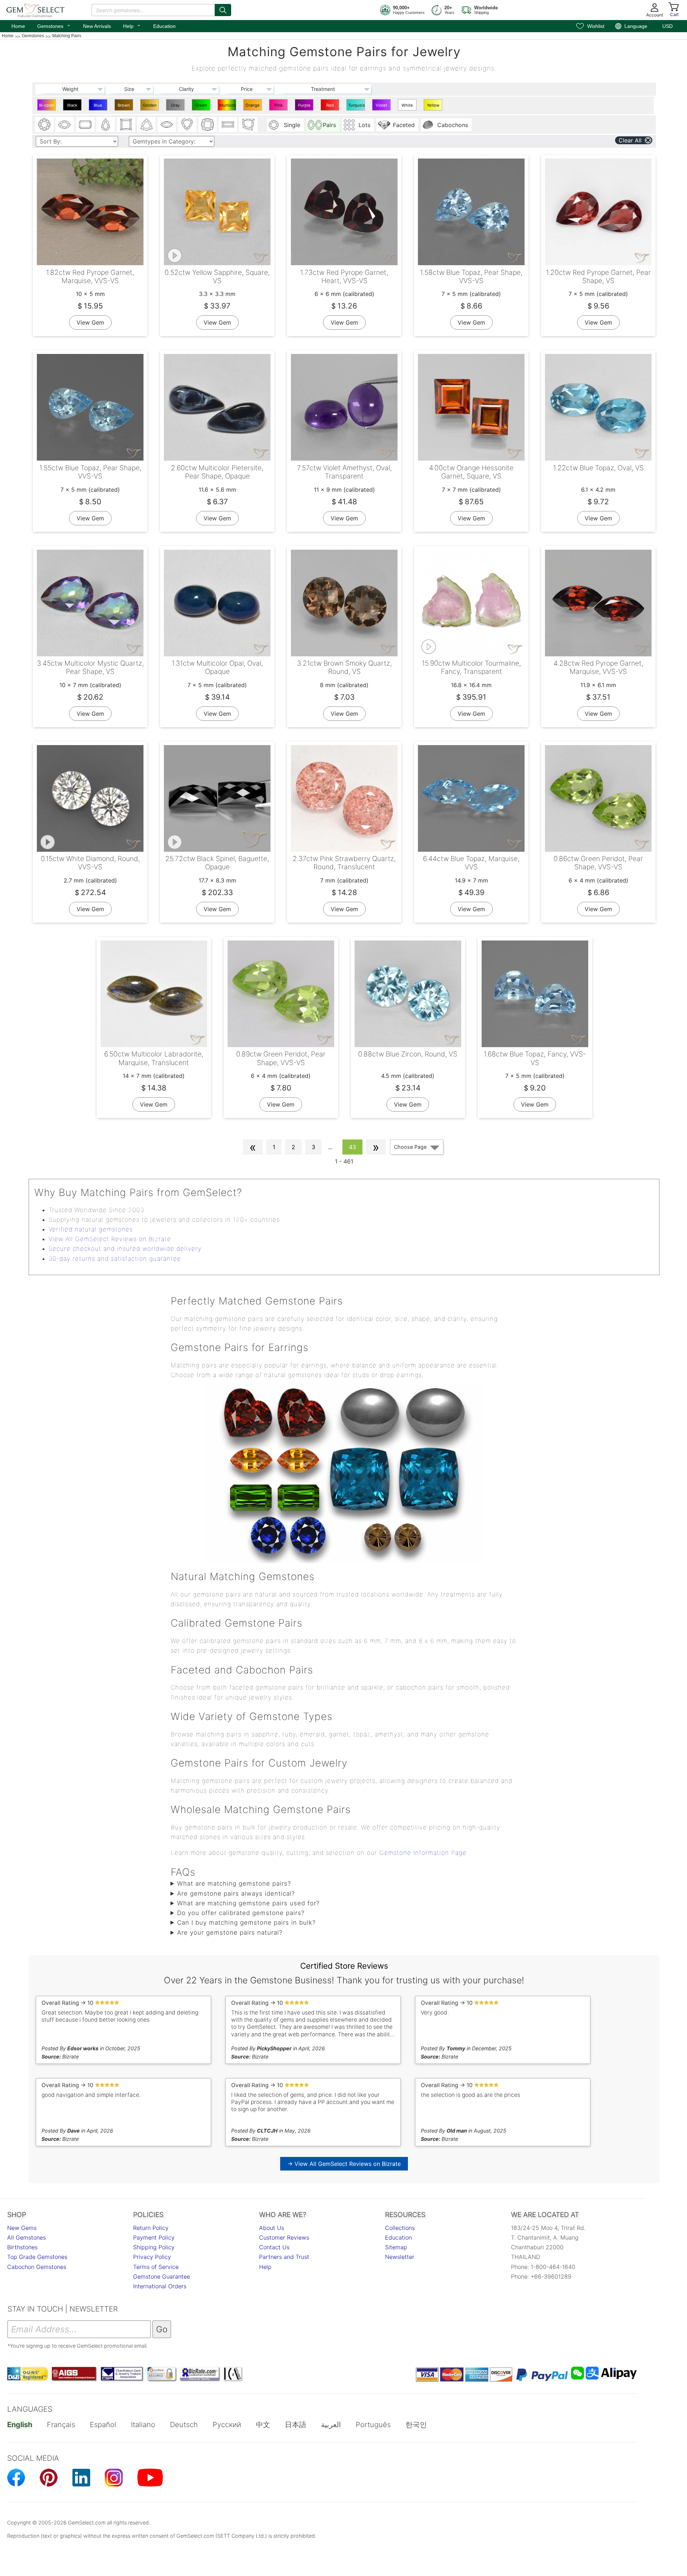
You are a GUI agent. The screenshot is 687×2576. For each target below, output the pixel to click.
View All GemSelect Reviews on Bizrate (110, 1239)
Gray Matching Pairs (176, 107)
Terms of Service (156, 2267)
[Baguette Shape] (228, 125)
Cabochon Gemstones (37, 2267)
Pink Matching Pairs (279, 107)
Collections (400, 2228)
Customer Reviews (284, 2237)
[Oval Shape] (65, 125)
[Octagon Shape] (85, 125)
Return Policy (151, 2228)
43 (352, 1147)
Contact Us (274, 2247)
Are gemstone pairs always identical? (236, 1894)
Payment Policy (154, 2237)
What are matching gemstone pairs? (234, 1884)
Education (164, 26)
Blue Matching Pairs (99, 107)
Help (132, 25)
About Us (272, 2228)
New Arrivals (97, 26)
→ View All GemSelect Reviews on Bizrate (344, 2164)
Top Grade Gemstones (37, 2257)
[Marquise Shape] (167, 125)
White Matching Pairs (408, 107)
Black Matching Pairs (73, 107)
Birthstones (22, 2247)
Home (18, 26)
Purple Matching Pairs (305, 107)
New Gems (22, 2228)
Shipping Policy (154, 2247)
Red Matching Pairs (331, 107)
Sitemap (396, 2247)
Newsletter (400, 2257)
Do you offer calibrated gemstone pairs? (241, 1913)
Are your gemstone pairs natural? (230, 1933)
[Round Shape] (44, 125)
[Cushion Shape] (208, 125)
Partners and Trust (284, 2257)
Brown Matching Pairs (125, 107)
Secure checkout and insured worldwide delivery (125, 1249)
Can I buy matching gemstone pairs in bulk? (246, 1923)
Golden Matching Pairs (150, 107)
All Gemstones (26, 2237)
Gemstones (54, 25)
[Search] (223, 10)
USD (667, 26)
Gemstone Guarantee (162, 2276)
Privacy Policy (152, 2257)
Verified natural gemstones (91, 1229)
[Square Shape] (126, 125)
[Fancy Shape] (248, 125)
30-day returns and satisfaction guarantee (115, 1259)
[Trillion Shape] (146, 125)
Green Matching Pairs (202, 107)
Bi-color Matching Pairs (47, 107)
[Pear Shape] (106, 125)
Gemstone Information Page (423, 1853)
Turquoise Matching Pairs (357, 107)
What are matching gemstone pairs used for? (248, 1903)
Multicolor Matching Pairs (228, 107)
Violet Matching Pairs (382, 107)
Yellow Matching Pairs (434, 107)
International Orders (160, 2286)
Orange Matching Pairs (254, 107)
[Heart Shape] (187, 125)
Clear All (630, 140)
